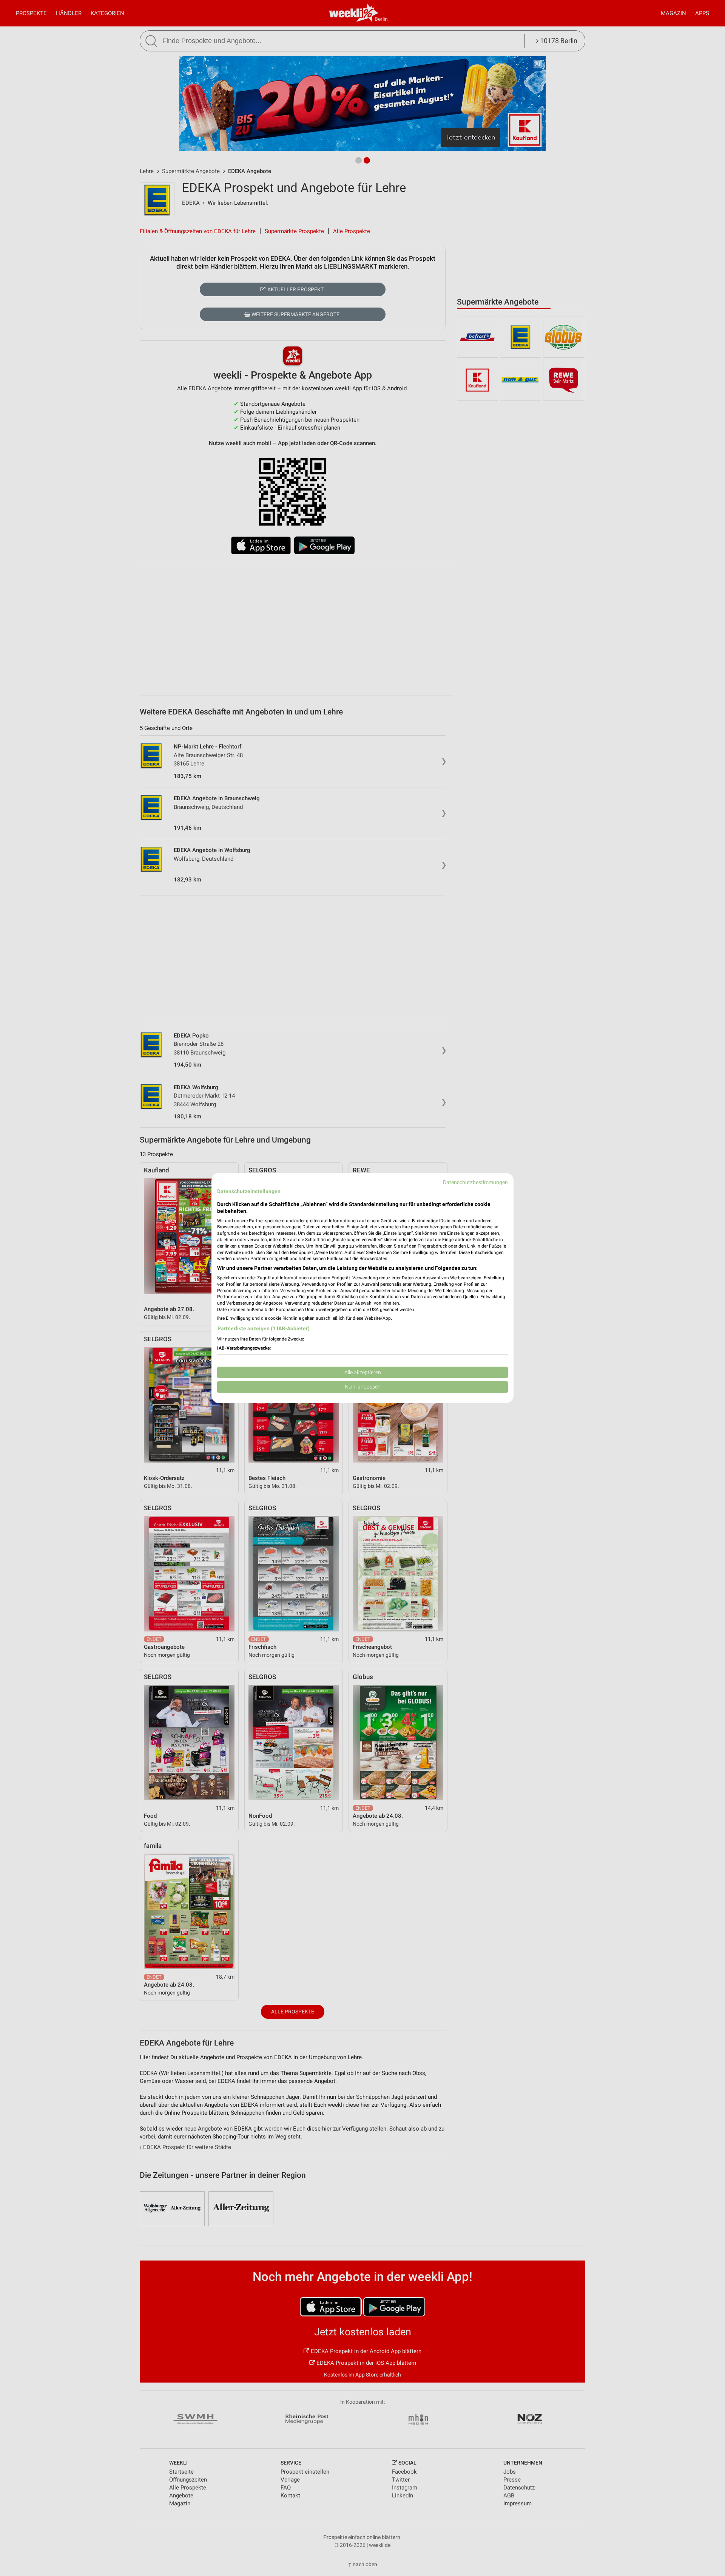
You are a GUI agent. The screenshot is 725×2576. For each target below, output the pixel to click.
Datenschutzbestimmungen (475, 1182)
